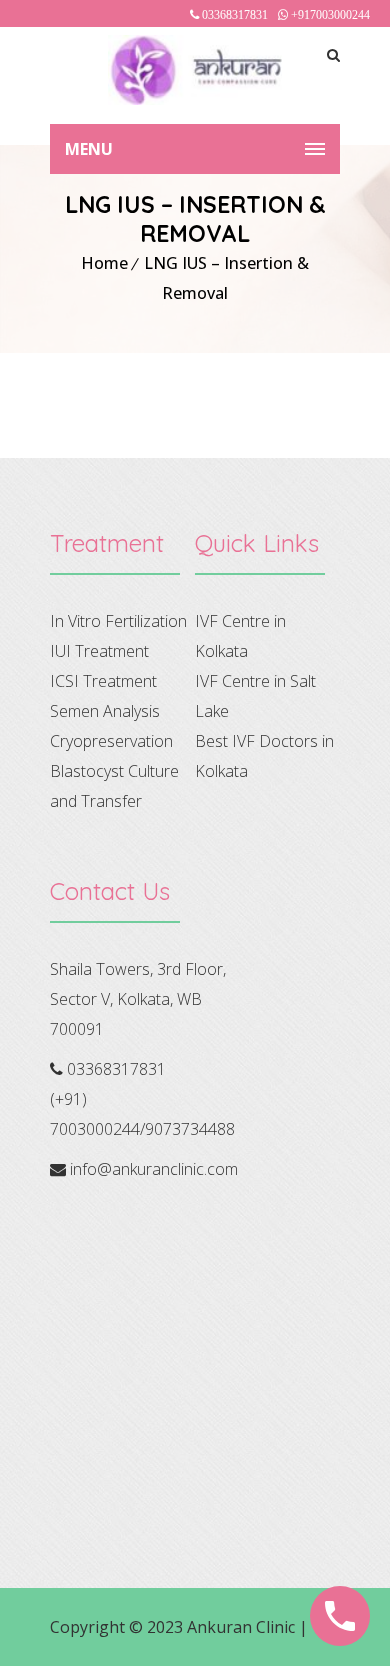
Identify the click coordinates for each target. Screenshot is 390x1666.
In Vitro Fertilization (118, 621)
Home (104, 263)
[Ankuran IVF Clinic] (195, 69)
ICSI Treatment (103, 681)
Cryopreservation (111, 741)
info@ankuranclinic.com (154, 1169)
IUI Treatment (99, 651)
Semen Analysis (105, 711)
